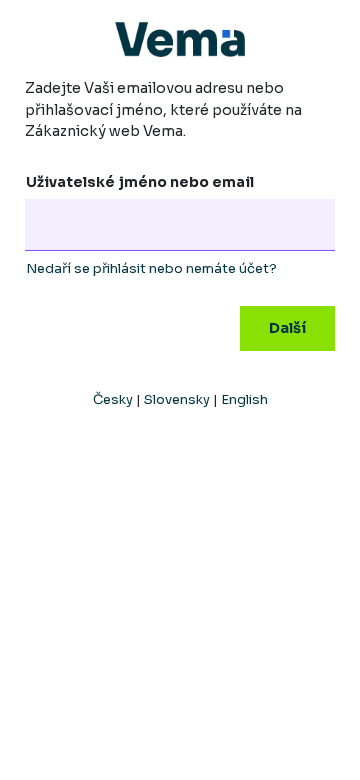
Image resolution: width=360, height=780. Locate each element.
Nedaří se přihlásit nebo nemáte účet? (151, 268)
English (244, 399)
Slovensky (177, 399)
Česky (113, 399)
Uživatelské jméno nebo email (140, 182)
